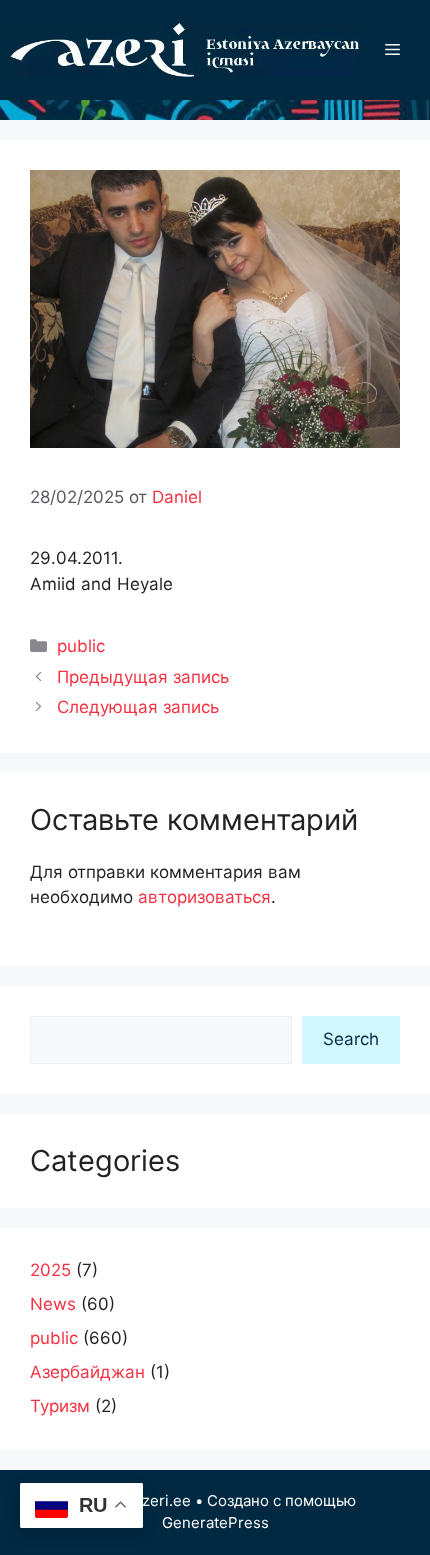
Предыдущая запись (143, 677)
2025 (50, 1270)
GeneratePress (215, 1522)
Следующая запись (138, 707)
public (81, 646)
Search (351, 1039)
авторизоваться (204, 897)
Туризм (60, 1406)
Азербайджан (87, 1372)
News (53, 1304)
